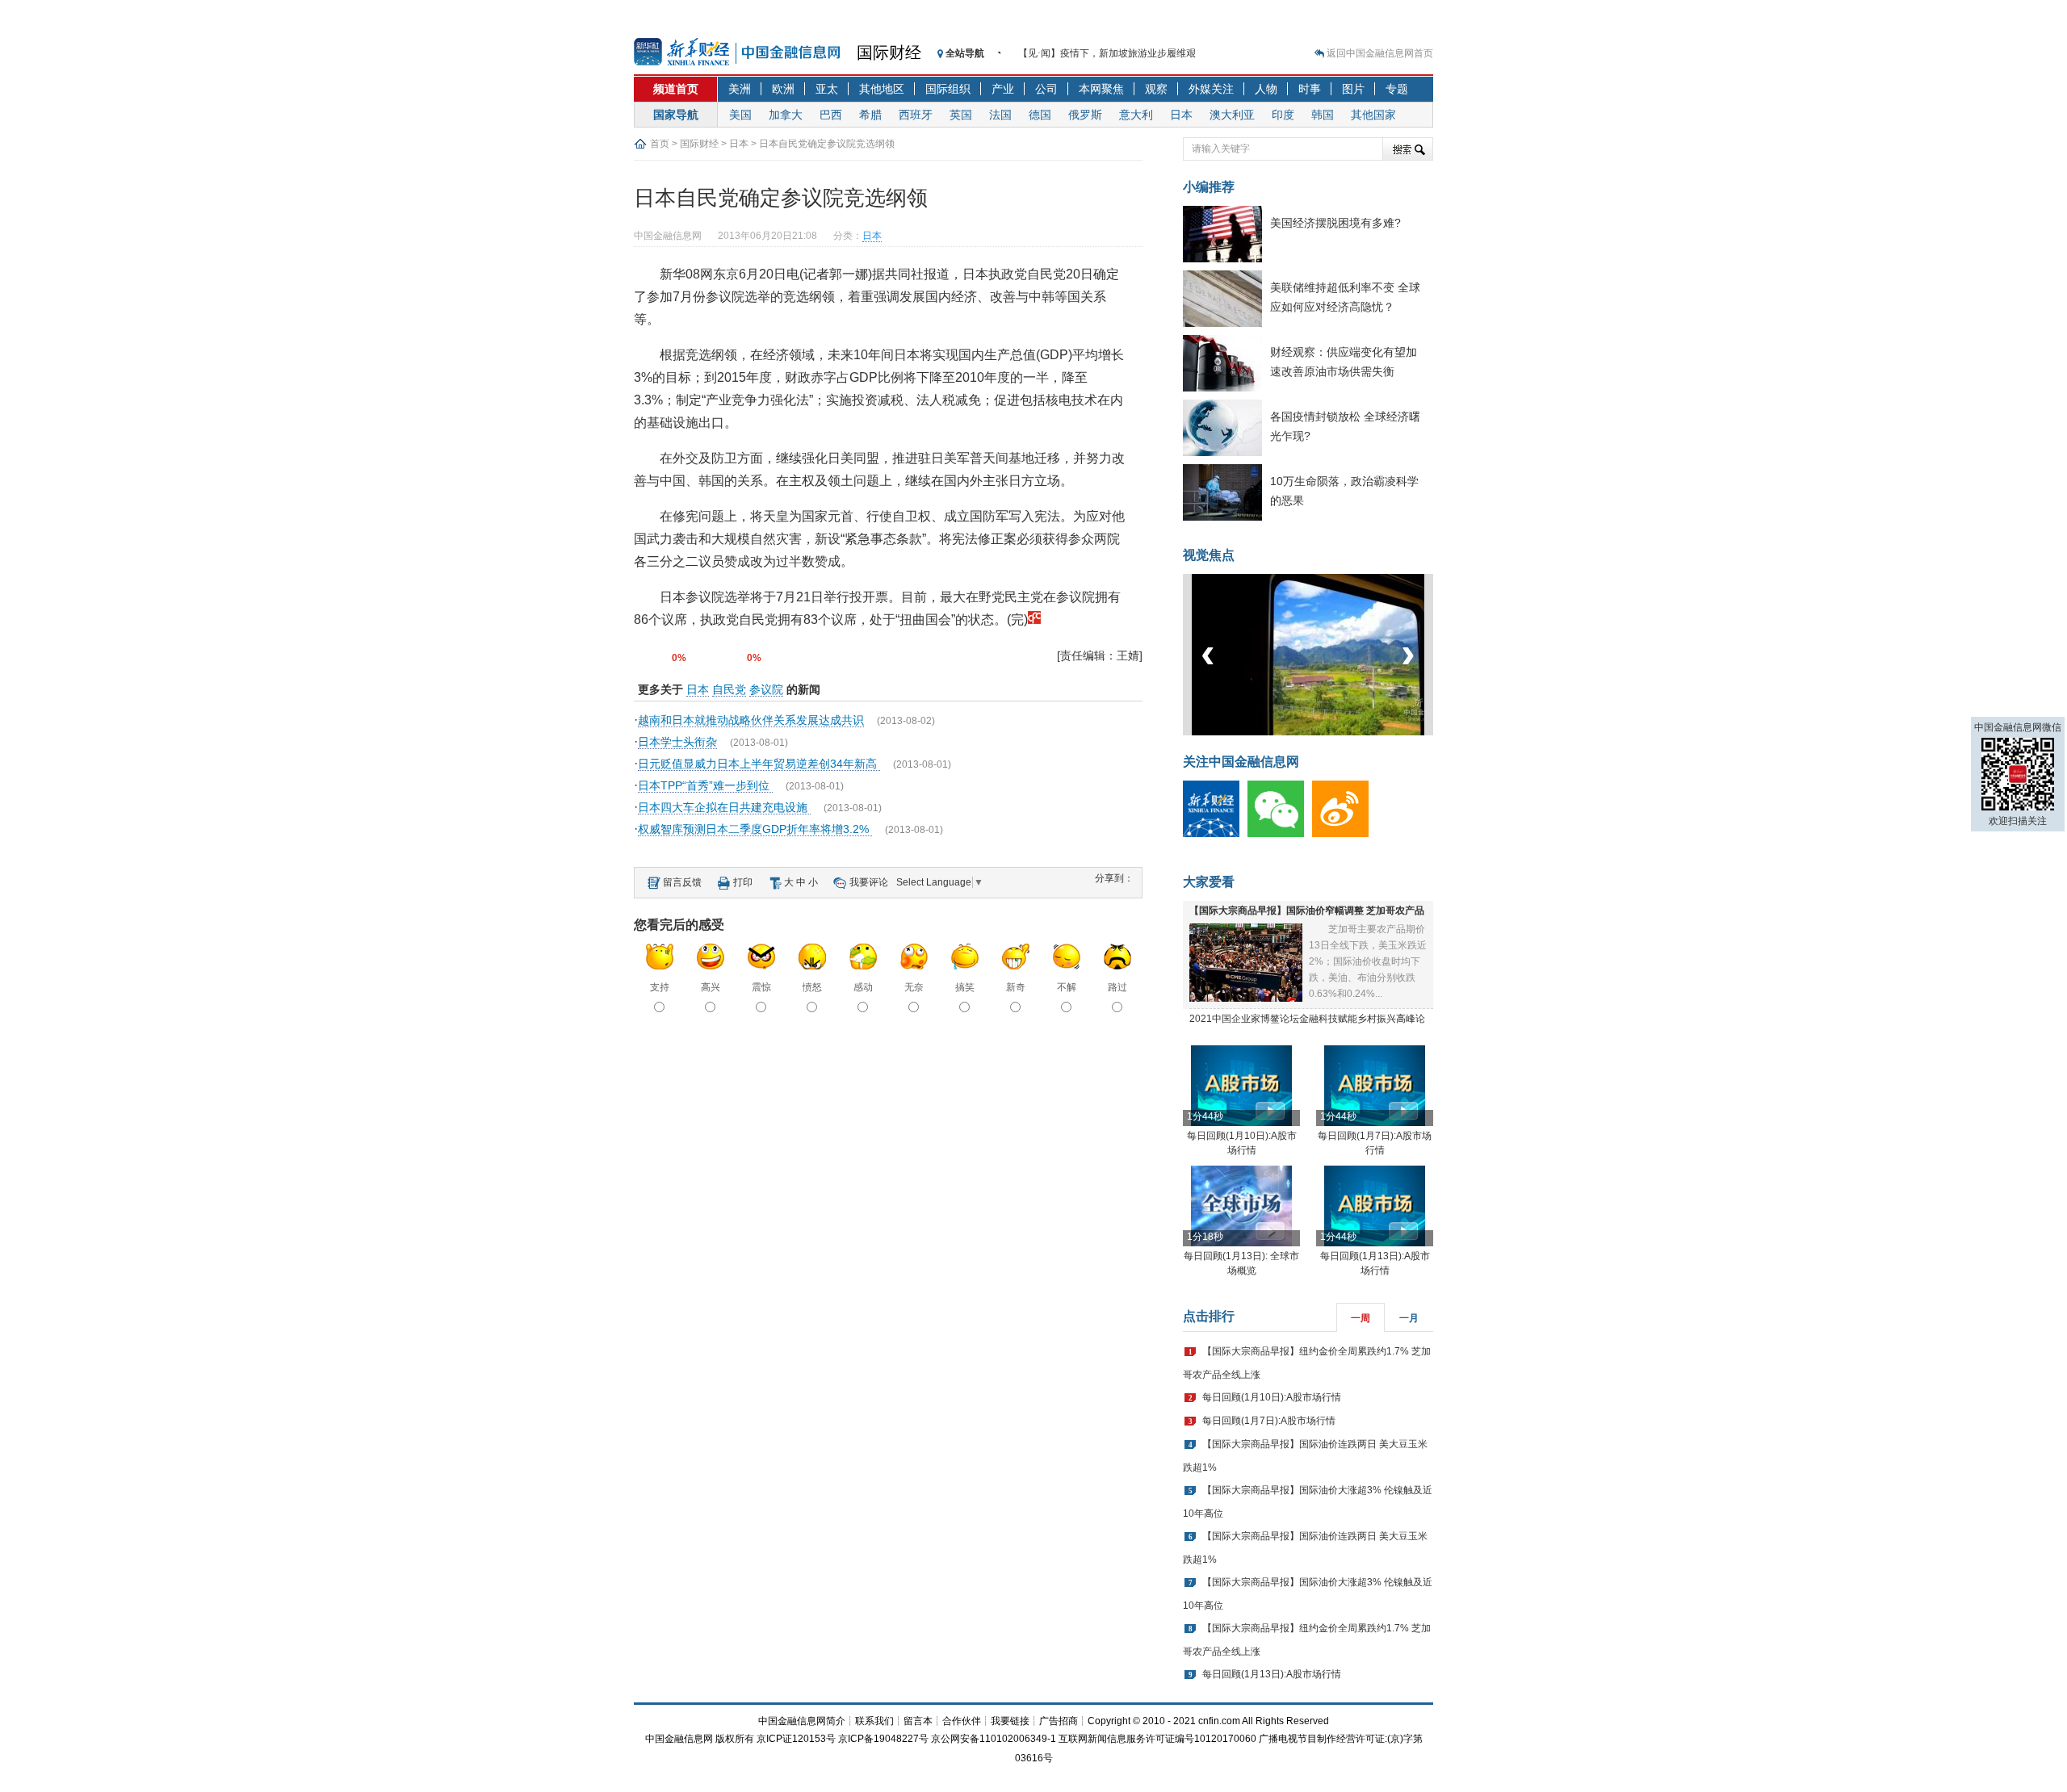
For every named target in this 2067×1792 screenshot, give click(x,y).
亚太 (827, 89)
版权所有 (735, 1739)
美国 (740, 115)
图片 (1353, 89)
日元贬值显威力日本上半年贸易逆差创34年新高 (759, 764)
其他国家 (1373, 115)
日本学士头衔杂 (677, 742)
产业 (1003, 89)
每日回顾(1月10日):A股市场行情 (1272, 1397)
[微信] (1280, 834)
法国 (1000, 115)
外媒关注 (1211, 89)
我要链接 (1010, 1721)
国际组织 (948, 89)
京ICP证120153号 (796, 1739)
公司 (1046, 89)
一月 (1409, 1318)
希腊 (870, 115)
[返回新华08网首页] (1034, 620)
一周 (1361, 1318)
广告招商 (1059, 1721)
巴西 (831, 115)
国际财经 (889, 52)
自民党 (729, 689)
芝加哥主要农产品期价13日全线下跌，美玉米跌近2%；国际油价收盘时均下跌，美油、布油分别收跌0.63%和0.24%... (1368, 961)
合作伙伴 (962, 1721)
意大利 (1136, 115)
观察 (1156, 89)
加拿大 (786, 115)
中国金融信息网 (679, 1739)
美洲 (740, 89)
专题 (1397, 89)
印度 (1283, 115)
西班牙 (916, 115)
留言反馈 (682, 882)
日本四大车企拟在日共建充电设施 (724, 807)
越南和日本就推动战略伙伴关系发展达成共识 (751, 720)
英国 (961, 115)
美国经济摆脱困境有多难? (1335, 223)
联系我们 (874, 1721)
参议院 (766, 689)
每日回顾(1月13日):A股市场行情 (1272, 1674)
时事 (1310, 89)
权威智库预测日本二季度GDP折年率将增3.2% (755, 829)
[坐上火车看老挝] (1335, 732)
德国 (1040, 115)
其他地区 (882, 89)
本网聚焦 (1101, 89)
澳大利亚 (1232, 115)
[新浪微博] (1344, 834)
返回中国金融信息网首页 (1380, 53)
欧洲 (783, 89)
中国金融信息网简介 (802, 1721)
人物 (1266, 89)
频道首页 (676, 89)
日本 (1181, 115)
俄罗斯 (1085, 115)
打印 (743, 882)
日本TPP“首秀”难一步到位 (705, 785)
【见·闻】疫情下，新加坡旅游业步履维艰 (1107, 46)
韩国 (1323, 115)
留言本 (918, 1721)
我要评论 (869, 882)
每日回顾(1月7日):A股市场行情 (1269, 1421)
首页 (660, 144)
